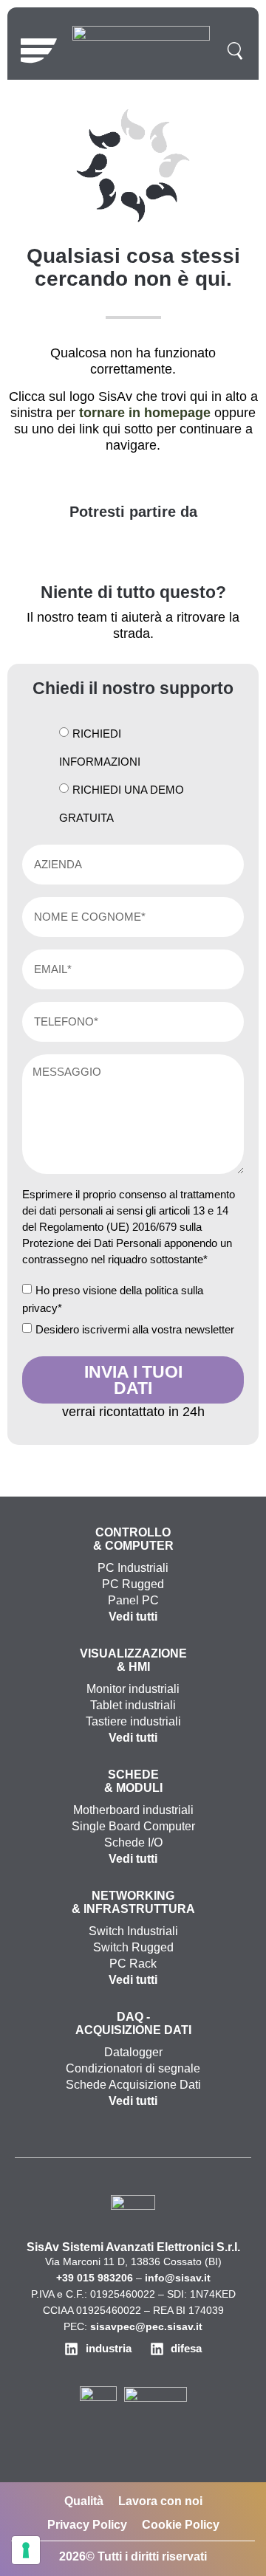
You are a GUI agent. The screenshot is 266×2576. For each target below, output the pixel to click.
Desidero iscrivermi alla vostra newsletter (135, 1329)
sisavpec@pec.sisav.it (146, 2326)
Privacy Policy (87, 2525)
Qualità (84, 2501)
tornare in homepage (145, 413)
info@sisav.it (178, 2278)
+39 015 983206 (95, 2278)
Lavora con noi (160, 2501)
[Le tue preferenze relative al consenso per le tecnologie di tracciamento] (26, 2550)
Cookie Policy (181, 2525)
